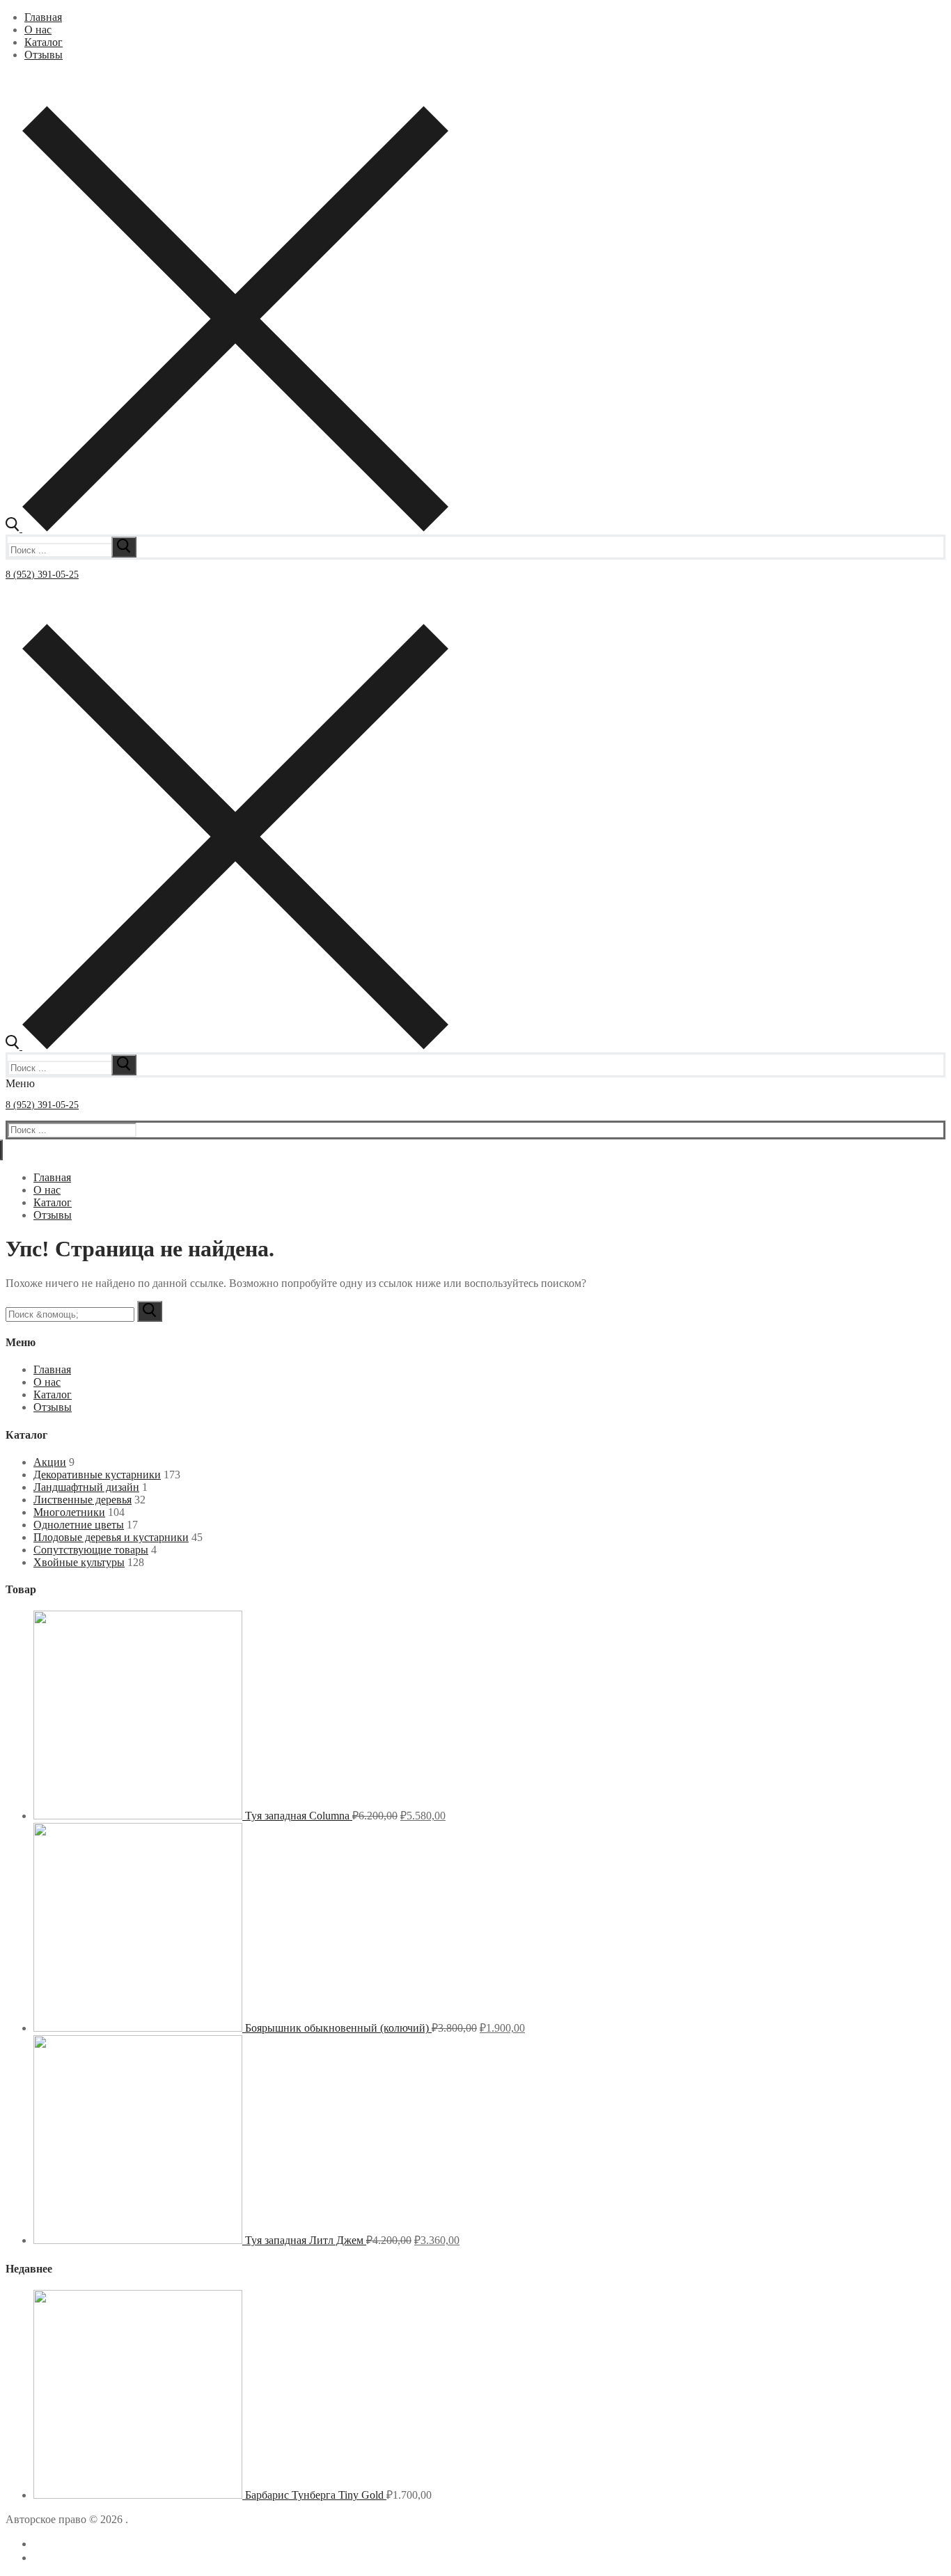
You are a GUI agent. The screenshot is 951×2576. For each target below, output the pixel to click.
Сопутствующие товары (91, 1550)
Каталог (53, 1394)
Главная (52, 1369)
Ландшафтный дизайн (86, 1487)
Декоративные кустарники (97, 1475)
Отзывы (53, 1407)
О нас (47, 1382)
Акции (50, 1462)
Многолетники (69, 1512)
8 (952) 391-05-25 (42, 575)
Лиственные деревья (82, 1500)
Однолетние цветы (79, 1525)
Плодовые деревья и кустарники (111, 1537)
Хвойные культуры (79, 1562)
